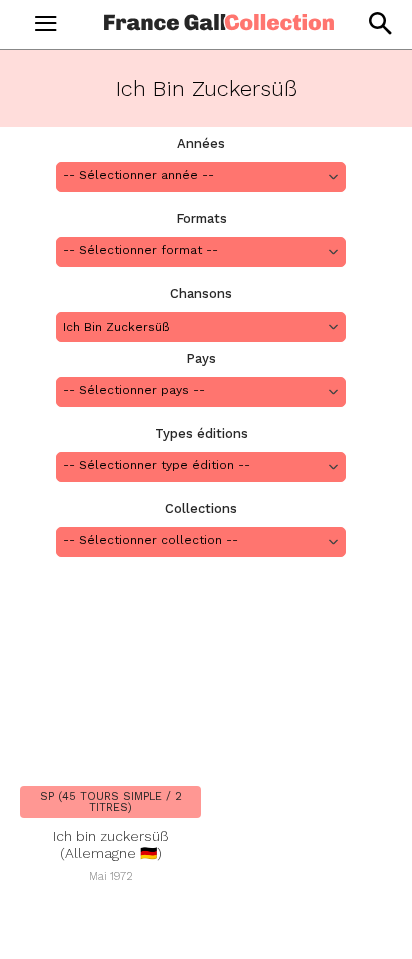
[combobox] (201, 177)
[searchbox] (201, 176)
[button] (379, 23)
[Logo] (219, 22)
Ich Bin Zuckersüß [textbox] (116, 327)
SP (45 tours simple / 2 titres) (111, 802)
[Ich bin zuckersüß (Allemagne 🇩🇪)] (110, 682)
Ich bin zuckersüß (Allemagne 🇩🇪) (111, 844)
